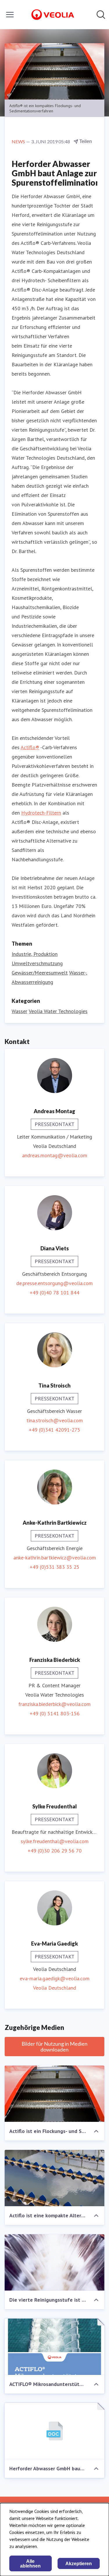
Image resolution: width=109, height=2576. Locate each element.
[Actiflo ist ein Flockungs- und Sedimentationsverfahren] (54, 2094)
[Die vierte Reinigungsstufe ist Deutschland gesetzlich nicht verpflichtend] (54, 2262)
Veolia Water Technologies (58, 1011)
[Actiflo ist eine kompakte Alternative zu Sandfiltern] (54, 2178)
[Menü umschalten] (10, 15)
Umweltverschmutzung (37, 963)
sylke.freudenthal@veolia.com (55, 1841)
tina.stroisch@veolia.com (55, 1420)
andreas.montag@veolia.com (55, 1155)
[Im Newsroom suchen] (101, 15)
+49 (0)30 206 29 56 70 (55, 1851)
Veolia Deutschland (55, 1988)
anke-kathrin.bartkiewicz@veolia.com (55, 1558)
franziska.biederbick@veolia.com (54, 1704)
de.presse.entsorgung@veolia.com (54, 1283)
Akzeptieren (79, 2564)
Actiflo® (30, 747)
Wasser (19, 1011)
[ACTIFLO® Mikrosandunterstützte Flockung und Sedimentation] (54, 2347)
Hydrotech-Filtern (41, 813)
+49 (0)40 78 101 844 (54, 1293)
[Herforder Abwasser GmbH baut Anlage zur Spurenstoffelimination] (54, 2431)
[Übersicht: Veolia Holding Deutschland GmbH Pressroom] (53, 15)
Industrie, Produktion (35, 954)
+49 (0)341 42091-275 (54, 1430)
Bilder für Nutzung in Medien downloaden (54, 2047)
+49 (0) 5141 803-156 (55, 1713)
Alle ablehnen (30, 2564)
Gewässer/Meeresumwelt (40, 973)
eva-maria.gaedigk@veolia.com (55, 1978)
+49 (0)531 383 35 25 (54, 1567)
